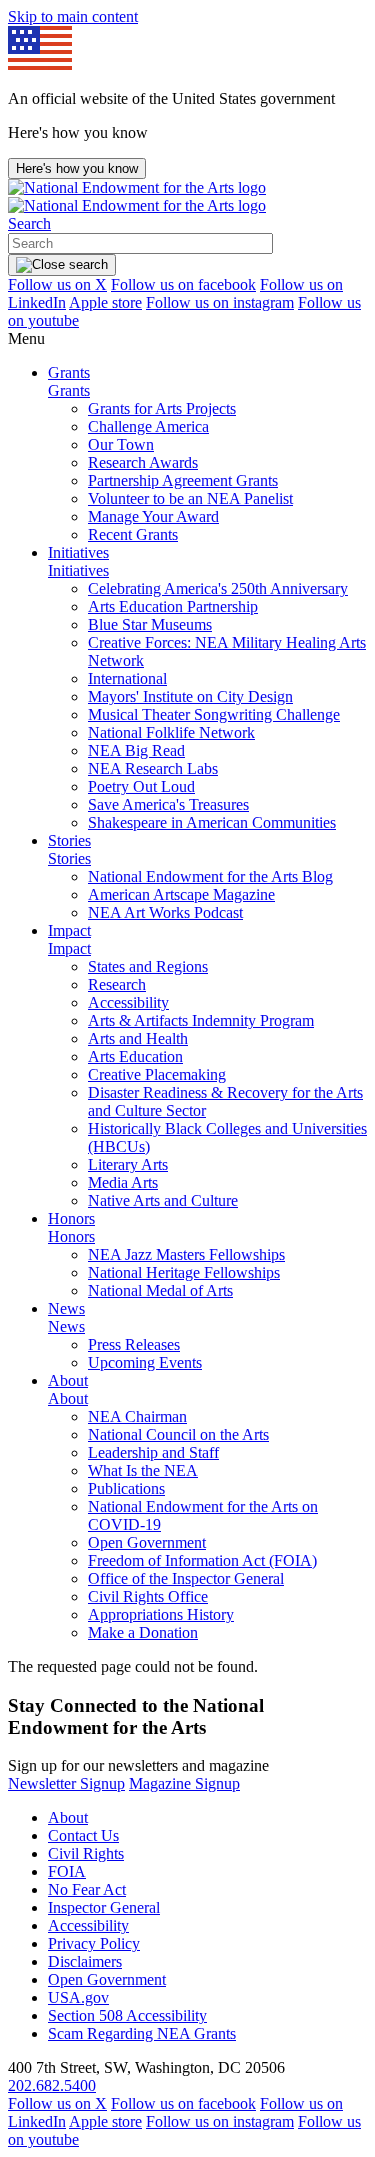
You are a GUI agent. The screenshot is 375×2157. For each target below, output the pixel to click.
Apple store (105, 302)
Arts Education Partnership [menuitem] (173, 606)
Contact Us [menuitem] (83, 1835)
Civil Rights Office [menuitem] (148, 1596)
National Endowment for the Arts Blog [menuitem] (210, 876)
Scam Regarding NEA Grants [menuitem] (142, 2033)
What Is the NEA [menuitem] (143, 1470)
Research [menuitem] (117, 984)
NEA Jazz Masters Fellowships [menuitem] (186, 1254)
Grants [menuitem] (69, 372)
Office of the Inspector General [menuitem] (186, 1578)
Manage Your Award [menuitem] (153, 516)
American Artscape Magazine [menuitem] (181, 894)
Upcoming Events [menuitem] (145, 1362)
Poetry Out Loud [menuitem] (141, 786)
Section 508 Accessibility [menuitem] (127, 2015)
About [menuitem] (68, 1380)
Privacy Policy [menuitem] (94, 1943)
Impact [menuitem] (69, 930)
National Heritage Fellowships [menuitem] (184, 1272)
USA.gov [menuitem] (78, 1997)
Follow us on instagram (220, 302)
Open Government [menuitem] (147, 1542)
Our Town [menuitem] (121, 444)
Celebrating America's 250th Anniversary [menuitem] (218, 588)
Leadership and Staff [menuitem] (153, 1452)
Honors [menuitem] (71, 1218)
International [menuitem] (127, 678)
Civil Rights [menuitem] (86, 1853)
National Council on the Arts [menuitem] (178, 1434)
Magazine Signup (184, 1783)
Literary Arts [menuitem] (128, 1164)
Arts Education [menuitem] (135, 1056)
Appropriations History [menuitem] (161, 1614)
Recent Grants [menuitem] (133, 534)
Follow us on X (57, 284)
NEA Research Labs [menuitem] (153, 768)
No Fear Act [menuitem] (87, 1889)
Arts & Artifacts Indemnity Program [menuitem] (201, 1020)
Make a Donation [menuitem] (143, 1632)
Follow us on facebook (183, 284)
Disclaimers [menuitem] (85, 1961)
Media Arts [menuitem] (123, 1182)
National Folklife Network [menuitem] (171, 732)
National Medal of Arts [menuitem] (160, 1290)
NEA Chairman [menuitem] (137, 1416)
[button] (29, 223)
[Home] (137, 196)
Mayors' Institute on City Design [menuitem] (190, 696)
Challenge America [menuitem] (148, 426)
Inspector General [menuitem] (104, 1907)
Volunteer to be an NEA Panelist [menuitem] (190, 498)
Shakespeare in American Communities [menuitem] (212, 822)
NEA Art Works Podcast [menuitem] (165, 912)
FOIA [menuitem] (67, 1871)
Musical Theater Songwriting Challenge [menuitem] (214, 714)
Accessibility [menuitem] (128, 1002)
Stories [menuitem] (69, 840)
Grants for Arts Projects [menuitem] (162, 408)
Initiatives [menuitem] (78, 552)
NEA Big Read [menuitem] (136, 750)
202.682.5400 (52, 2085)
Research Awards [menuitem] (143, 462)
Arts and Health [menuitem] (138, 1038)
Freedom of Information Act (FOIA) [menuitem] (202, 1560)
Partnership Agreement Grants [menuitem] (183, 480)
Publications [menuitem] (126, 1488)
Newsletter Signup (66, 1783)
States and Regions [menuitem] (148, 966)
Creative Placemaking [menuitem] (157, 1074)
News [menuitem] (66, 1308)
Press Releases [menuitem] (134, 1344)
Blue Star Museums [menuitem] (150, 624)
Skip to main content (73, 16)
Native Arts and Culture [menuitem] (163, 1200)
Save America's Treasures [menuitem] (168, 804)
